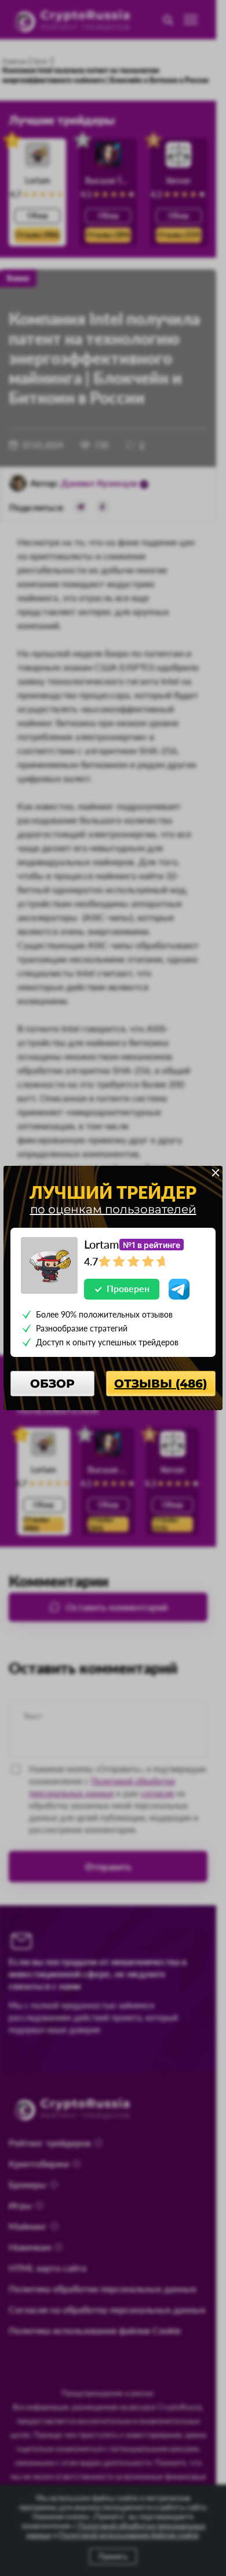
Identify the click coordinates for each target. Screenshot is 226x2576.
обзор (52, 1384)
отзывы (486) (161, 1384)
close (216, 1173)
